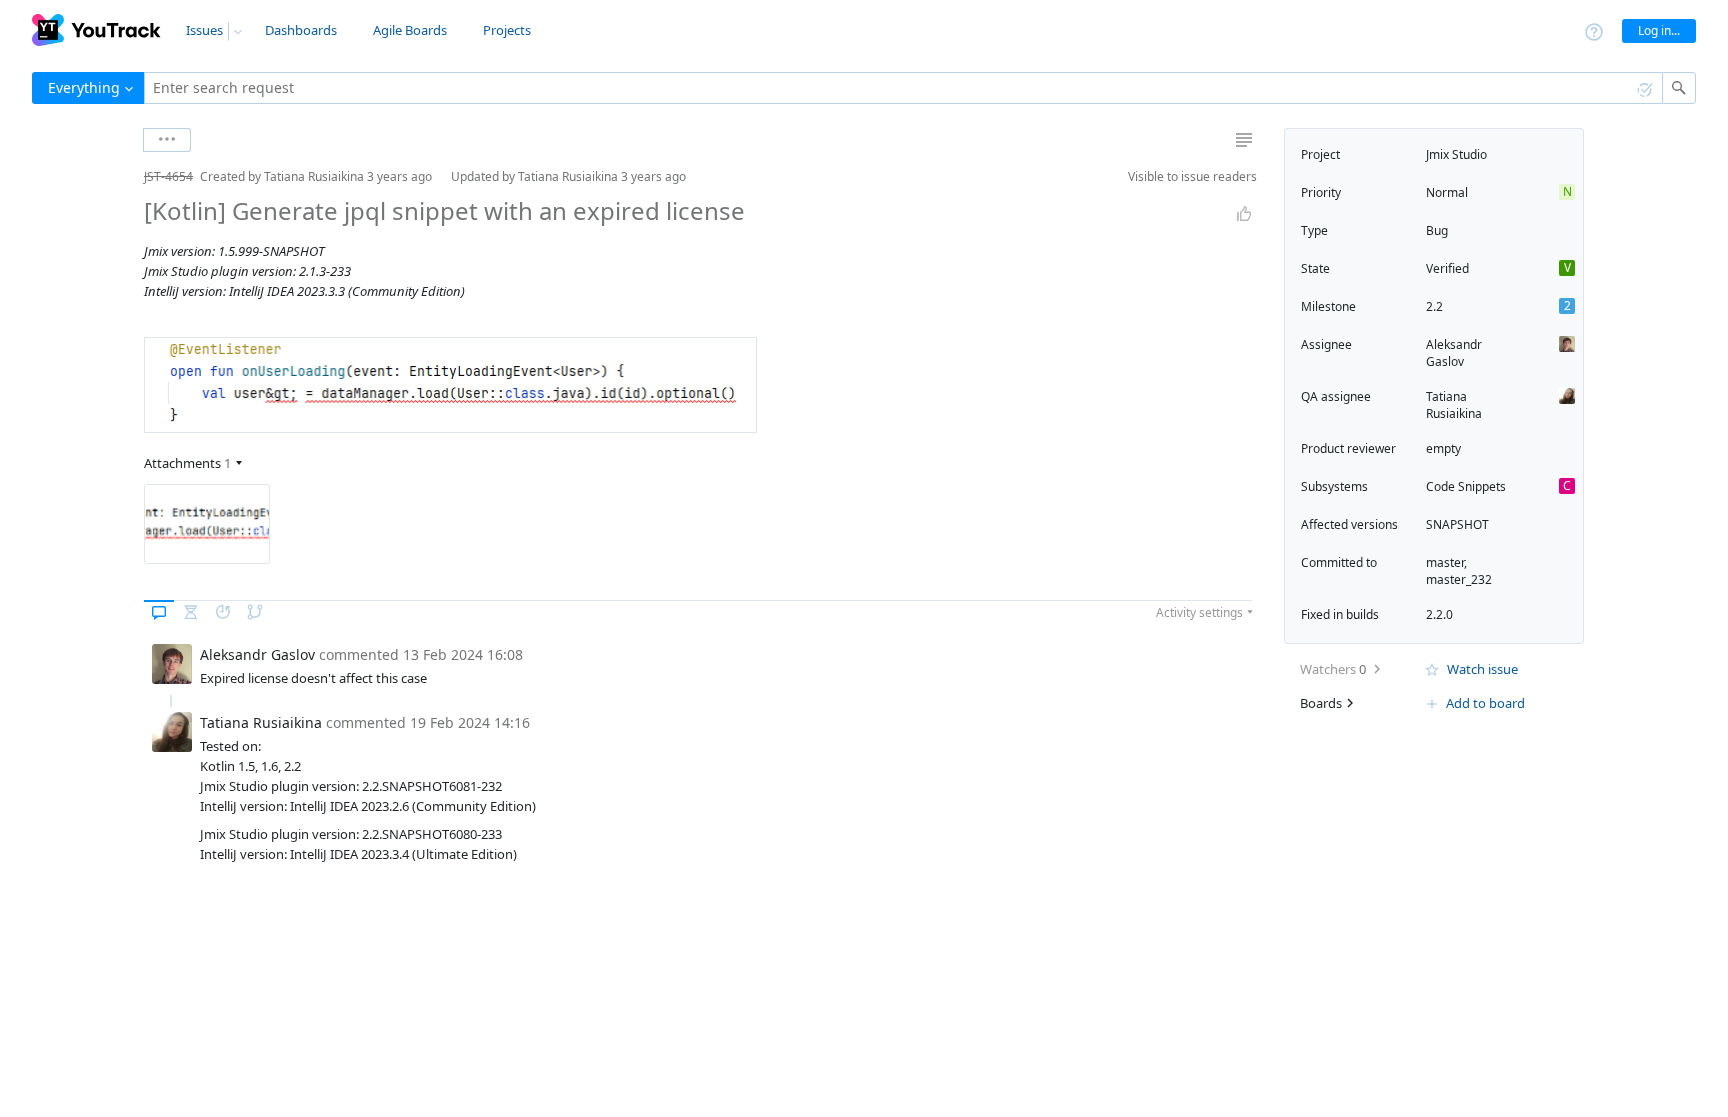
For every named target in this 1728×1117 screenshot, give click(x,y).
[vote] (1244, 214)
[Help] (1594, 30)
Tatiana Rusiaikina (1454, 405)
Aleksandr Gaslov (1454, 353)
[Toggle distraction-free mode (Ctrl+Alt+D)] (1244, 140)
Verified (1447, 268)
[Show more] (167, 140)
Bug (1437, 230)
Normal (1447, 192)
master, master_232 (1459, 571)
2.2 (1434, 306)
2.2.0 (1439, 614)
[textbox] (903, 88)
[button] (128, 176)
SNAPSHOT (1457, 524)
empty (1443, 448)
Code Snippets (1466, 486)
